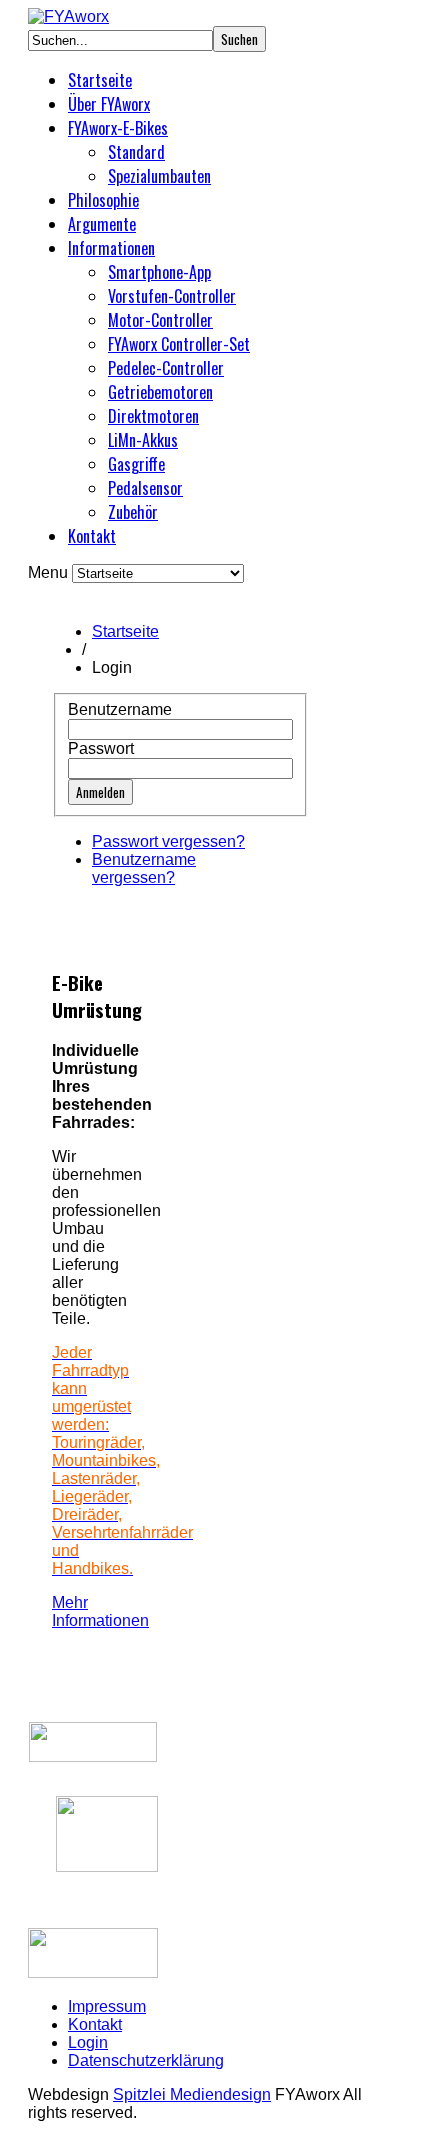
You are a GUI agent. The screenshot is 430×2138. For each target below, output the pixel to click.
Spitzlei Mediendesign (192, 2094)
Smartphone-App (159, 272)
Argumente (102, 224)
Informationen (111, 248)
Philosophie (103, 200)
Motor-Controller (160, 320)
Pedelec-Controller (166, 368)
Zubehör (133, 512)
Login (88, 2042)
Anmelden (100, 792)
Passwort (101, 748)
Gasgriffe (136, 464)
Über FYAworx (109, 104)
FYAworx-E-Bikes (118, 128)
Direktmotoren (153, 416)
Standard (136, 152)
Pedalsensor (145, 488)
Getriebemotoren (160, 392)
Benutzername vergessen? (144, 868)
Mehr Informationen (100, 1611)
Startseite (100, 80)
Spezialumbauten (159, 176)
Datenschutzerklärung (146, 2060)
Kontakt (92, 536)
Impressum (107, 2006)
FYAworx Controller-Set (179, 344)
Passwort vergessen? (168, 841)
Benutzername (120, 709)
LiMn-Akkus (143, 440)
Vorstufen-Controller (172, 296)
